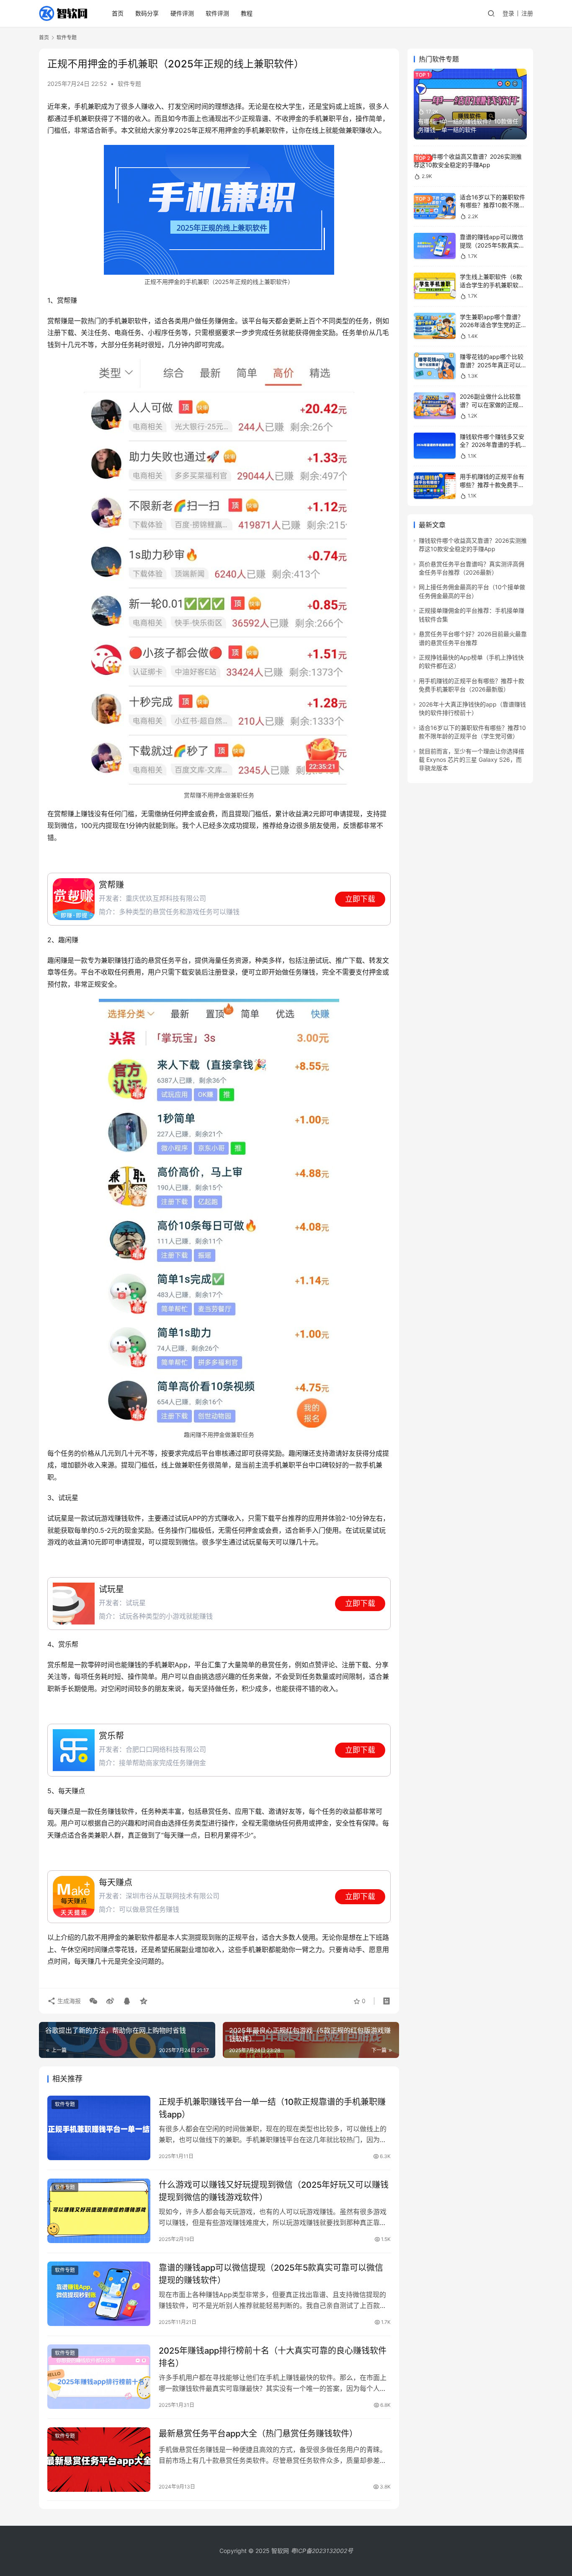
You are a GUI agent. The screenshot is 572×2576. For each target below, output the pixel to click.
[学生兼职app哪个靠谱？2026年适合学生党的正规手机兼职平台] (435, 326)
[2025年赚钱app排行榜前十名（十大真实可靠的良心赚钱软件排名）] (99, 2377)
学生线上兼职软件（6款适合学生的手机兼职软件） (491, 285)
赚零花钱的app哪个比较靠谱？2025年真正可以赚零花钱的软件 (493, 365)
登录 (508, 13)
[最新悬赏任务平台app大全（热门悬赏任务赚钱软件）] (99, 2460)
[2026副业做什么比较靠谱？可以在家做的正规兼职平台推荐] (435, 406)
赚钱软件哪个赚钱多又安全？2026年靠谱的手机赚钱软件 (493, 445)
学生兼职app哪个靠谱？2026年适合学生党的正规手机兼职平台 (493, 325)
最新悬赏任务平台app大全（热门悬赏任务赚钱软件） (258, 2434)
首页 (118, 13)
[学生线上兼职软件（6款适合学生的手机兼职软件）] (435, 286)
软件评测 (217, 13)
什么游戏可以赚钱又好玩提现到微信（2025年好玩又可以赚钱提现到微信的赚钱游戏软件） (274, 2191)
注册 (527, 13)
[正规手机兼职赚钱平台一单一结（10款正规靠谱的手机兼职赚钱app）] (99, 2128)
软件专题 (129, 84)
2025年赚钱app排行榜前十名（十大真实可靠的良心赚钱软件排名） (273, 2357)
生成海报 (68, 2001)
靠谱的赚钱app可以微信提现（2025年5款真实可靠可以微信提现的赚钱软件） (271, 2274)
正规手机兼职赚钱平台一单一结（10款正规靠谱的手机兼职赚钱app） (272, 2108)
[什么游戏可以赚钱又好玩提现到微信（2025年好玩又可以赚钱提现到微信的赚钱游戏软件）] (99, 2211)
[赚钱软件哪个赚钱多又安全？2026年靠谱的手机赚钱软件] (435, 446)
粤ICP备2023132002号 (322, 2551)
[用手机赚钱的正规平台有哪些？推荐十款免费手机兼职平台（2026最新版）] (435, 486)
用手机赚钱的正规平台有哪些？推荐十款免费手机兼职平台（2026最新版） (493, 485)
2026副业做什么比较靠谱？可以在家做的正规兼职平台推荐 (492, 405)
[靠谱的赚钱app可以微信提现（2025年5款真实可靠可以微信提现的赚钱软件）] (99, 2294)
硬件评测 (182, 13)
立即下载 (360, 899)
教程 (247, 13)
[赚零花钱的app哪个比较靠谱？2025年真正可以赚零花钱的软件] (435, 366)
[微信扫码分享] (93, 2001)
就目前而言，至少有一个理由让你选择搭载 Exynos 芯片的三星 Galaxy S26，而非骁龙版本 (472, 760)
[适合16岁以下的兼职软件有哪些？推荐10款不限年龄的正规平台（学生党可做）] (435, 206)
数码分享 (147, 13)
